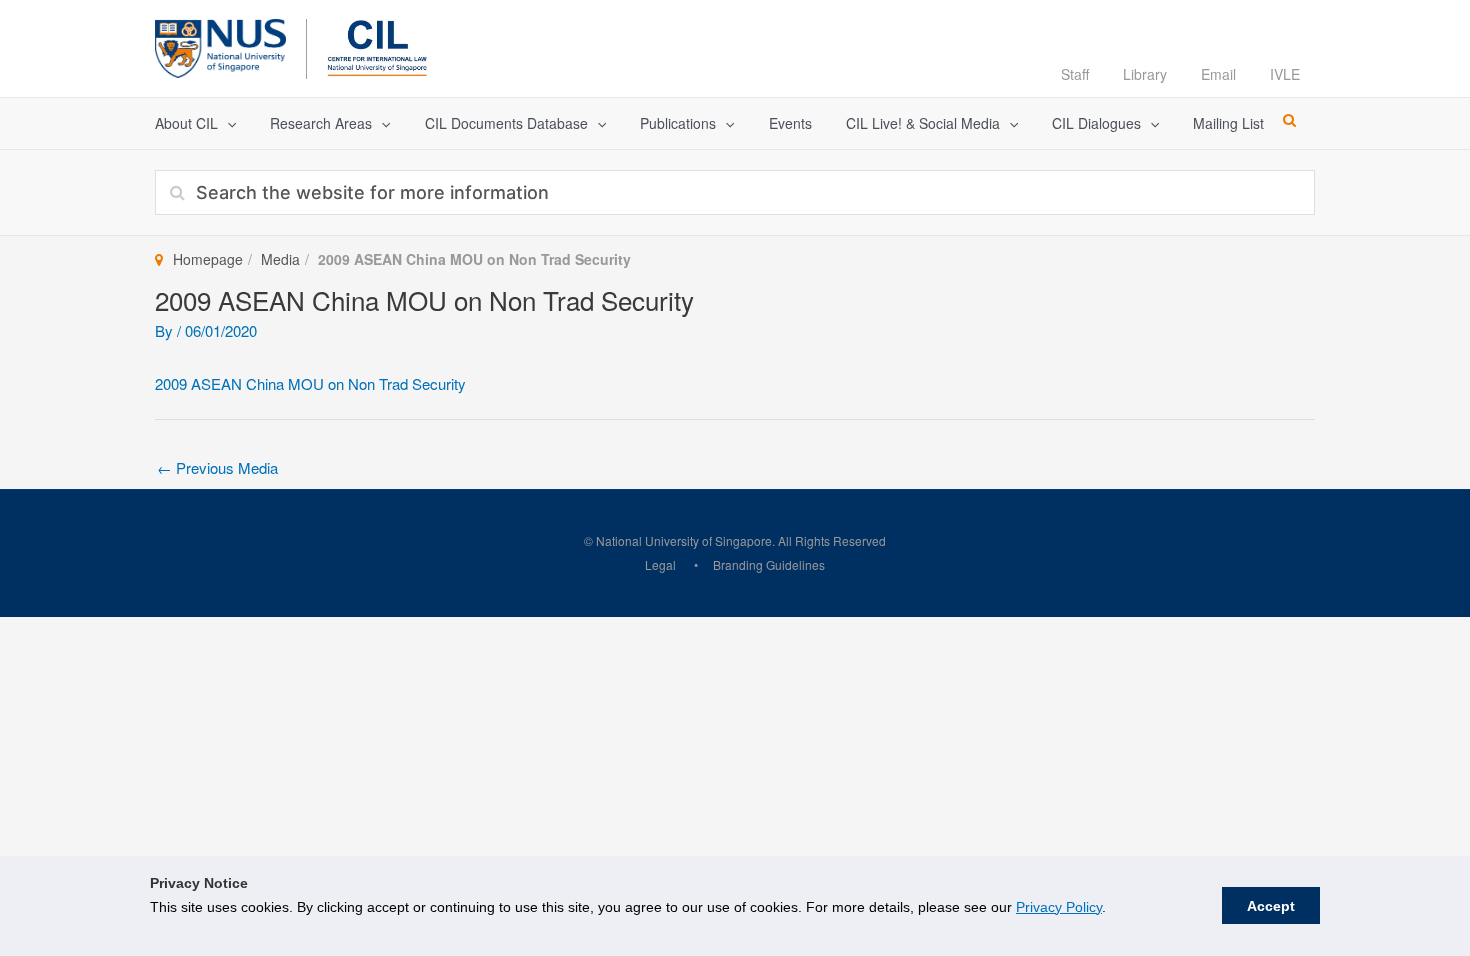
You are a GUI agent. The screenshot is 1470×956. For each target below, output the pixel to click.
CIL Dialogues (1096, 123)
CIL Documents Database (506, 123)
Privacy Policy (1059, 907)
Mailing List (1228, 123)
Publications (678, 123)
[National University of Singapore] (220, 45)
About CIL (186, 123)
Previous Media (217, 467)
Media (280, 259)
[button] (227, 123)
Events (790, 123)
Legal (660, 564)
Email (1218, 74)
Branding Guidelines (769, 564)
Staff (1075, 74)
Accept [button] (1271, 906)
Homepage (208, 259)
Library (1145, 74)
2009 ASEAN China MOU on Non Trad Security (310, 383)
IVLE (1285, 74)
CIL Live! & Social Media (923, 123)
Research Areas (321, 123)
